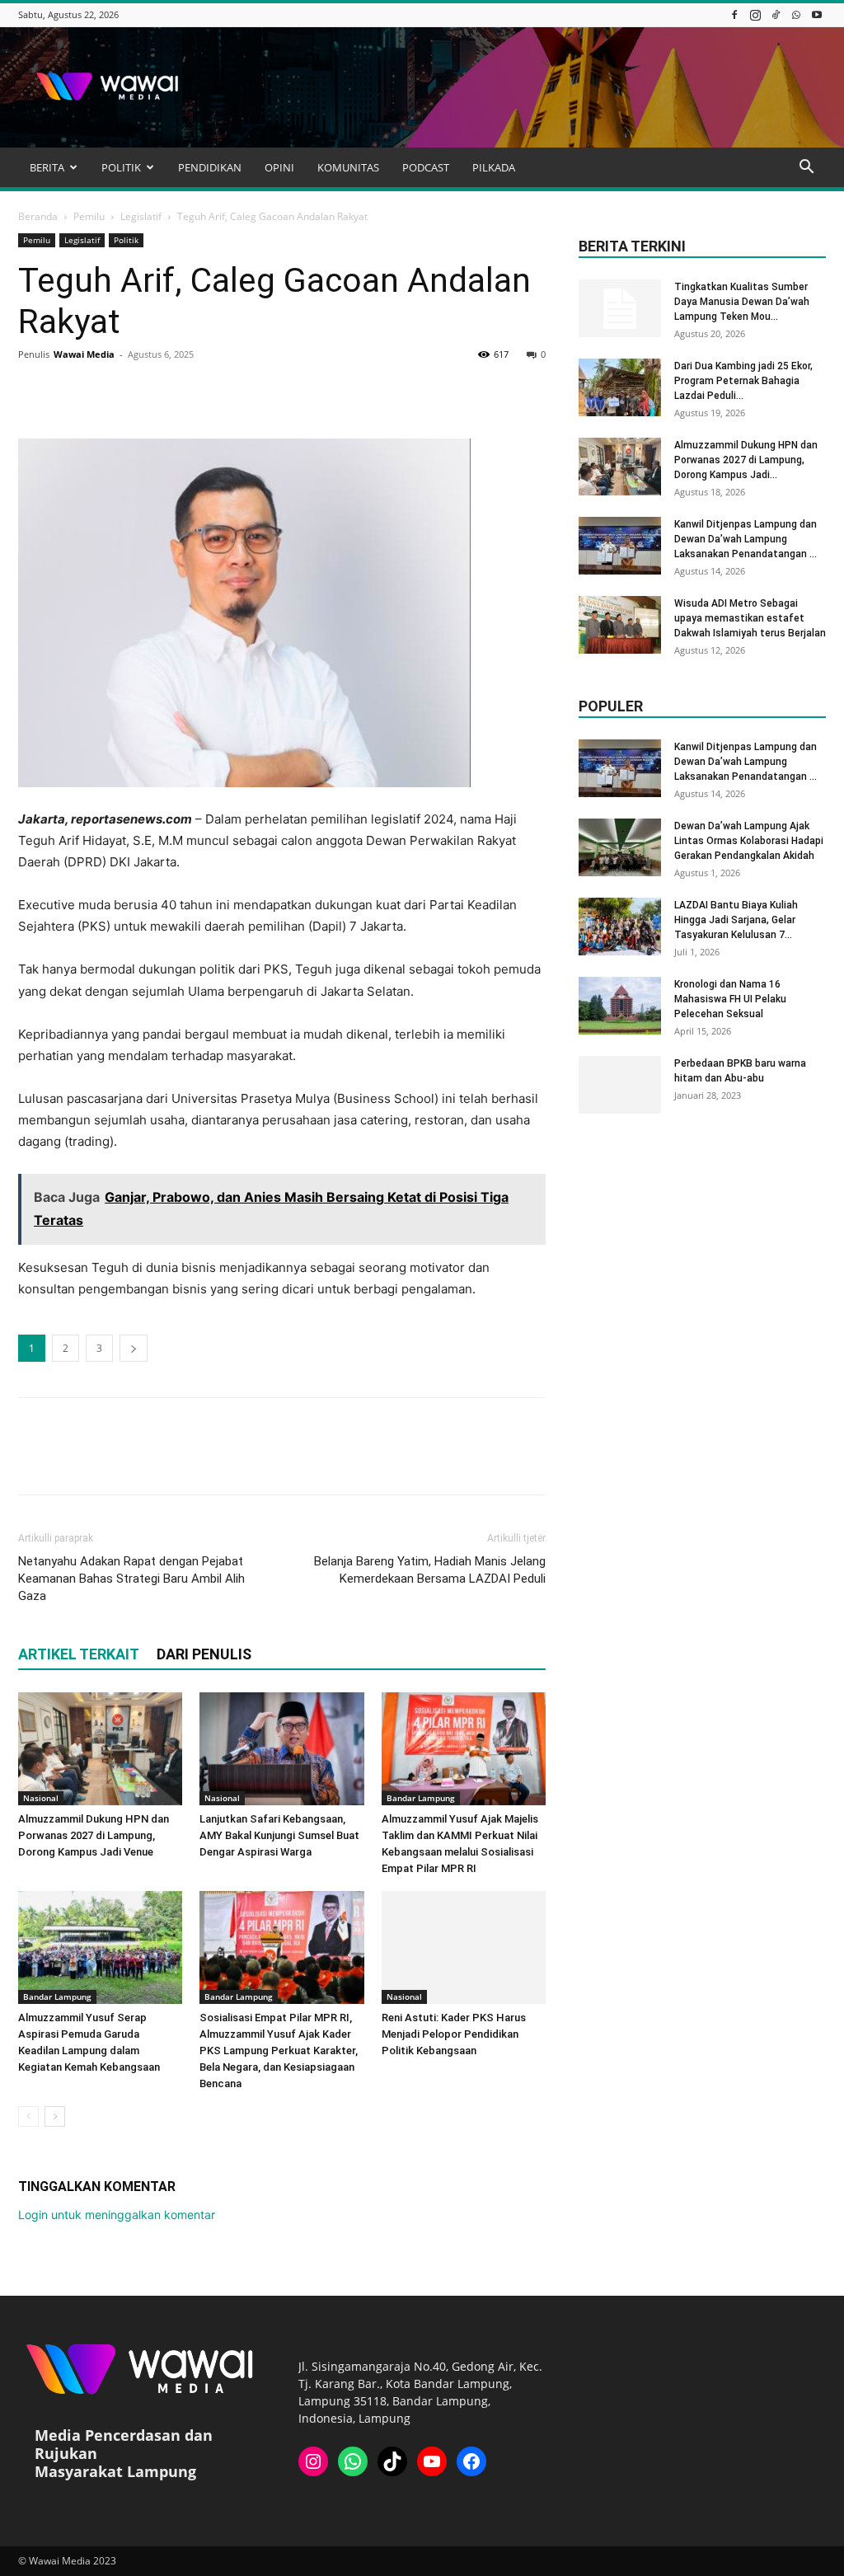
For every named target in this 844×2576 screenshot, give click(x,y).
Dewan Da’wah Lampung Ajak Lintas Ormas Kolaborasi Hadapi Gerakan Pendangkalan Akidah (749, 841)
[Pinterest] (110, 392)
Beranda (38, 216)
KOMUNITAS (348, 167)
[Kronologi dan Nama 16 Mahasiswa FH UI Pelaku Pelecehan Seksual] (620, 1006)
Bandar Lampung (421, 1798)
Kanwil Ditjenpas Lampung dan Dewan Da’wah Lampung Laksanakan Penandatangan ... (746, 539)
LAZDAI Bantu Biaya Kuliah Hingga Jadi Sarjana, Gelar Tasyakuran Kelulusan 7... (736, 920)
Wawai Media (84, 354)
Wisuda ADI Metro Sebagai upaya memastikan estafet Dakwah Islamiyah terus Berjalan (750, 618)
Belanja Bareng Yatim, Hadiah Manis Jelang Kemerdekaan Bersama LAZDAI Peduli (430, 1570)
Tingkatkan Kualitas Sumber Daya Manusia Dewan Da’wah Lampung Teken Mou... (742, 302)
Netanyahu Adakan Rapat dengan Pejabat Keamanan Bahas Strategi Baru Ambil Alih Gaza (131, 1579)
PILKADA (494, 167)
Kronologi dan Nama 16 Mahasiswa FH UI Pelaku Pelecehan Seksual (730, 999)
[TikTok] (776, 14)
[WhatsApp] (796, 14)
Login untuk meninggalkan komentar (117, 2215)
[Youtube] (817, 14)
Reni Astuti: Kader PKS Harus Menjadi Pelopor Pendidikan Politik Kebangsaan (454, 2034)
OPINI (279, 167)
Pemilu (89, 216)
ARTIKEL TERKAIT (79, 1654)
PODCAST (426, 167)
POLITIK (121, 167)
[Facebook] (734, 14)
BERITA (47, 167)
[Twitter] (73, 392)
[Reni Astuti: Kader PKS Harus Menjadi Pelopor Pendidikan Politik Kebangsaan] (464, 1947)
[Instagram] (755, 14)
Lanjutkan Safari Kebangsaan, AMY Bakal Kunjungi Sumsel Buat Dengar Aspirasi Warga (279, 1835)
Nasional (41, 1798)
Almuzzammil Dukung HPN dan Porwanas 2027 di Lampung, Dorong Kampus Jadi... (746, 460)
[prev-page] (28, 2116)
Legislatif (141, 216)
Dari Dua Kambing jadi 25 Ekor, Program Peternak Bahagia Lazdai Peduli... (743, 381)
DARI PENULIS (204, 1654)
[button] (806, 169)
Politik (126, 240)
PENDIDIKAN (210, 167)
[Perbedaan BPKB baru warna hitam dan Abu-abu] (620, 1085)
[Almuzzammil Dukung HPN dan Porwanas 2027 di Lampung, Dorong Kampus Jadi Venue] (100, 1749)
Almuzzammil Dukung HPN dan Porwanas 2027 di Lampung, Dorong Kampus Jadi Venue (94, 1835)
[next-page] (55, 2116)
